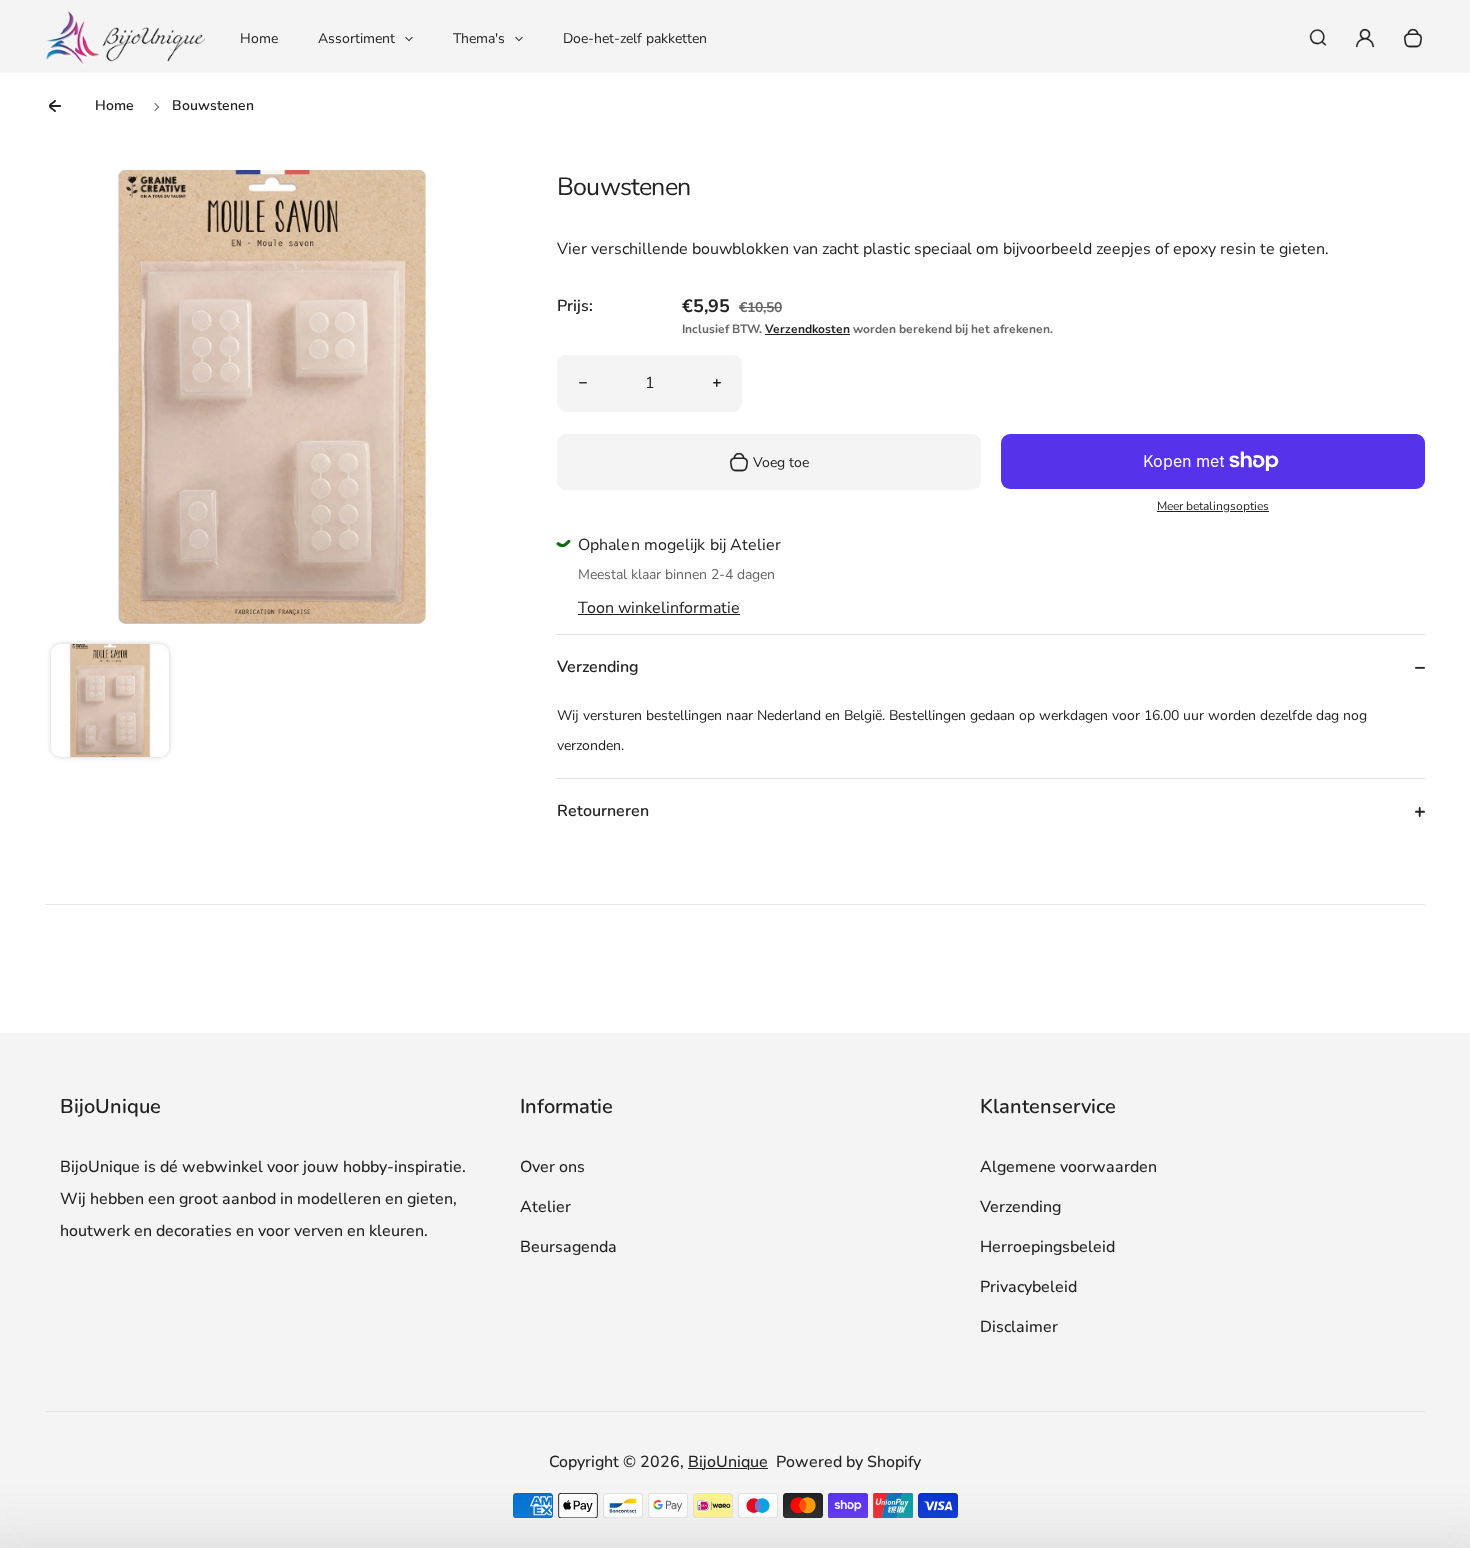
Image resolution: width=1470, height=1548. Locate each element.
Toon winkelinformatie (659, 608)
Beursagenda (568, 1247)
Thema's (479, 38)
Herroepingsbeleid (1047, 1247)
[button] (110, 703)
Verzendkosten (807, 329)
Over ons (552, 1167)
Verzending (1020, 1207)
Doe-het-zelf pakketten (635, 38)
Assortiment (356, 38)
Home (259, 38)
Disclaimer (1019, 1327)
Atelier (545, 1207)
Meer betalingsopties (1213, 506)
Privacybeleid (1028, 1287)
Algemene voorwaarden (1068, 1167)
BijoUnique (728, 1462)
